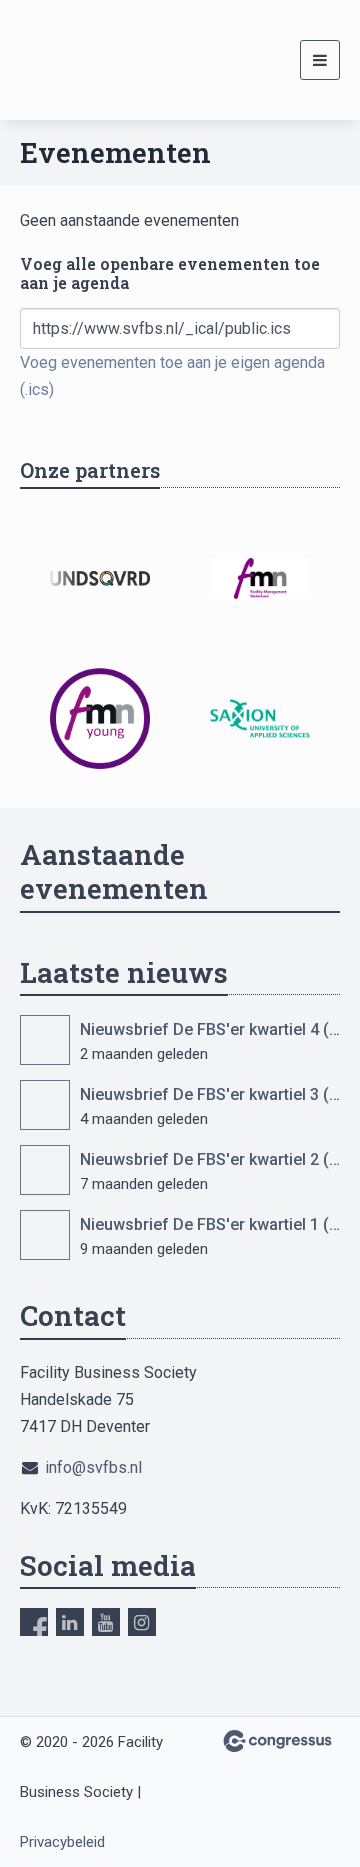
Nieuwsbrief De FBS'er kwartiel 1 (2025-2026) (210, 1224)
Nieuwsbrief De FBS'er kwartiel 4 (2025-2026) (210, 1029)
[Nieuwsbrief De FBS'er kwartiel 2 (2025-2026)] (45, 1170)
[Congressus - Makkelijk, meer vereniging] (277, 1741)
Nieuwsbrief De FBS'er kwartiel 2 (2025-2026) (210, 1159)
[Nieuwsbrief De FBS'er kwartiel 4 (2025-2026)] (45, 1040)
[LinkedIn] (70, 1622)
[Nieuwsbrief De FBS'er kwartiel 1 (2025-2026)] (45, 1235)
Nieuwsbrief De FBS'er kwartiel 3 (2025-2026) (210, 1094)
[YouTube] (106, 1622)
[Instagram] (142, 1622)
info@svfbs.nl (93, 1467)
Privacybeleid (62, 1842)
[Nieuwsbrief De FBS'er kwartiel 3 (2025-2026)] (45, 1105)
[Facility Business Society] (45, 60)
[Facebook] (34, 1622)
